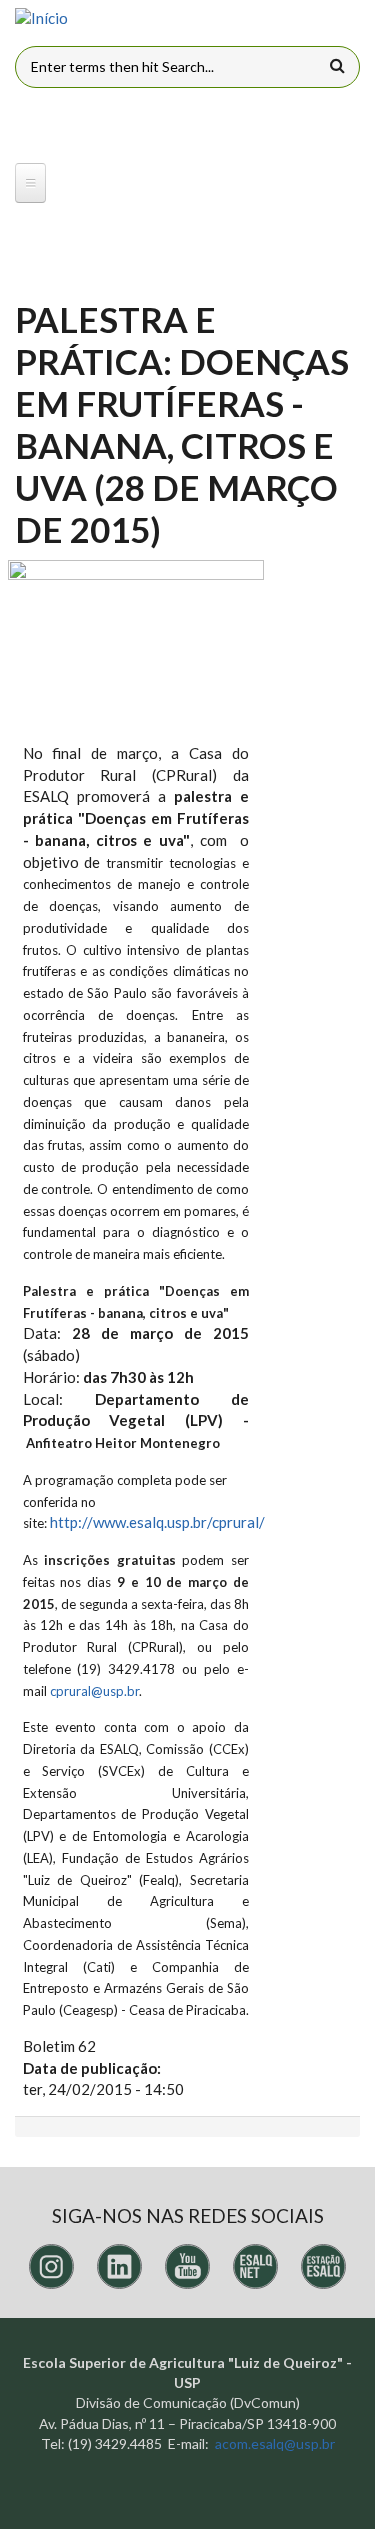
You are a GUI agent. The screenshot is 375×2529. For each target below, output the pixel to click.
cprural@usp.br (94, 1691)
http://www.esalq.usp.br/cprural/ (157, 1522)
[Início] (41, 19)
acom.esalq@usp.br (275, 2443)
